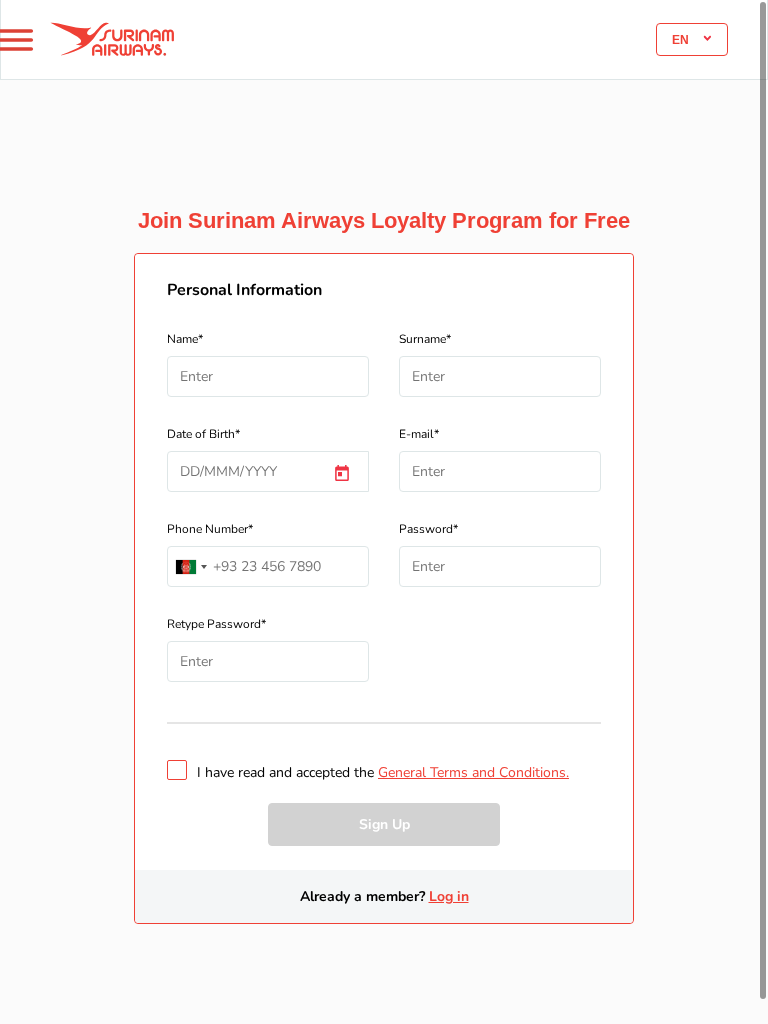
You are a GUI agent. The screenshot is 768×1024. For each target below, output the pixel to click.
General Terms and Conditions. (473, 772)
